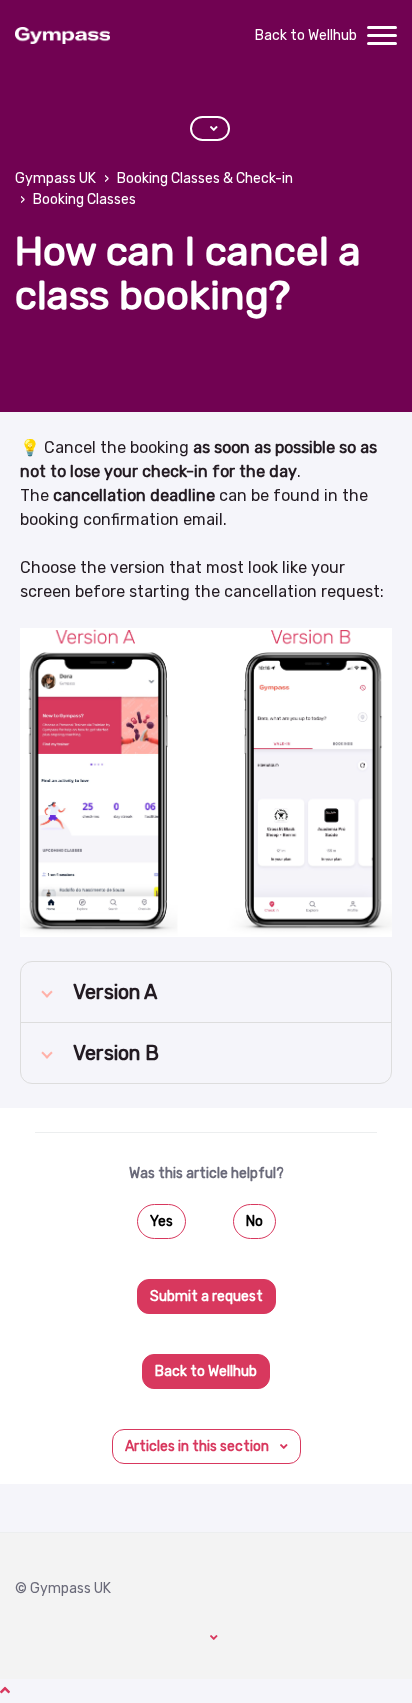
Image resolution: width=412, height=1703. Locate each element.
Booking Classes (84, 199)
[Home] (62, 36)
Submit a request (206, 1296)
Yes (161, 1221)
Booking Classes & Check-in (205, 178)
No (254, 1221)
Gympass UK (55, 178)
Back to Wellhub (306, 35)
